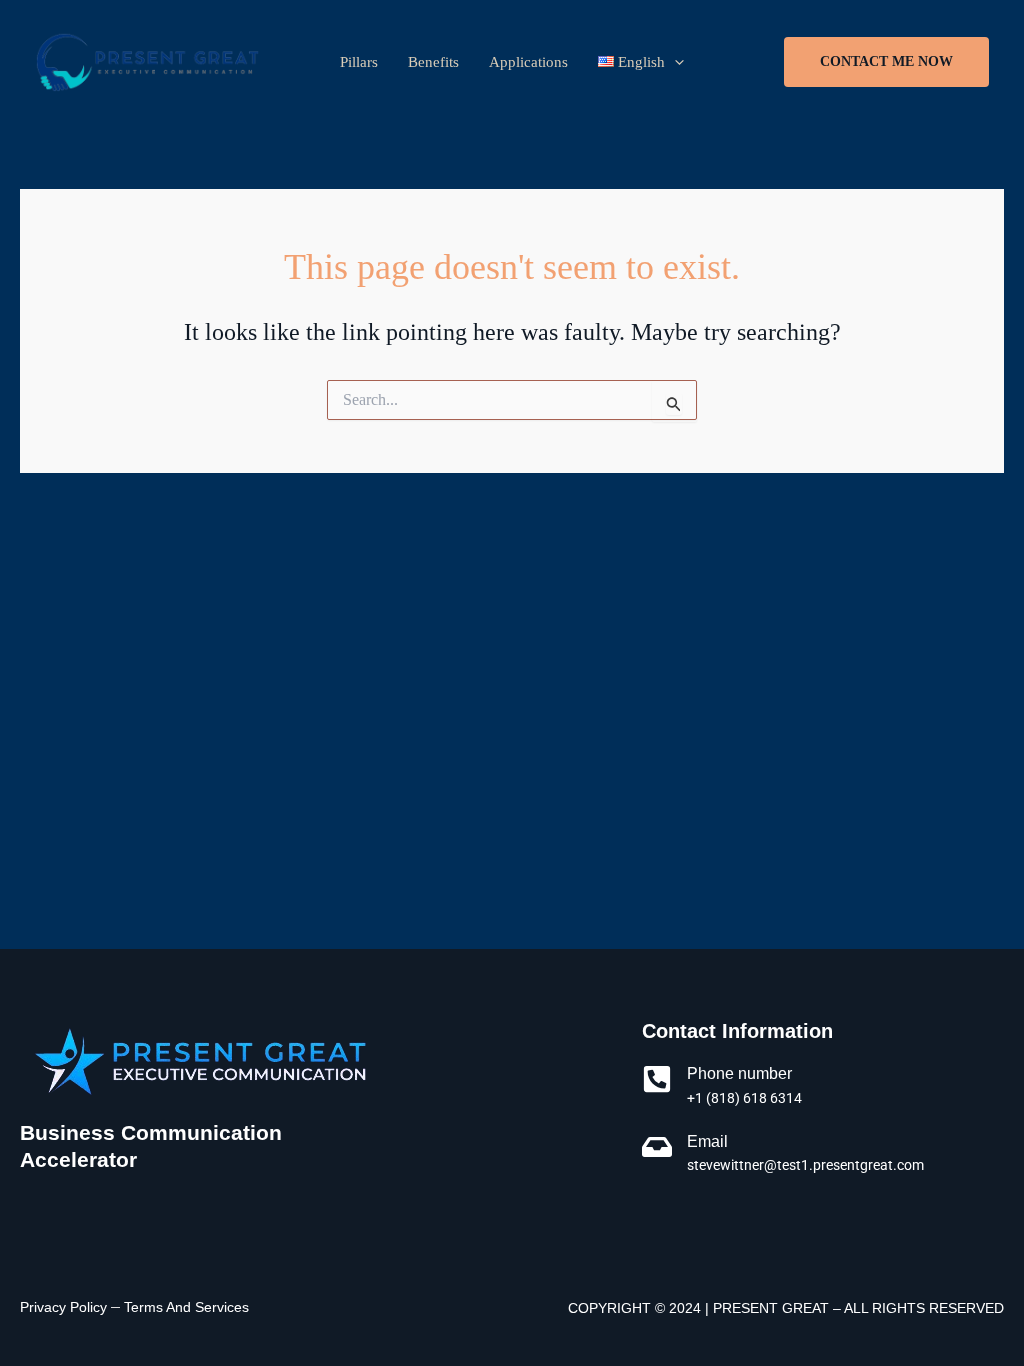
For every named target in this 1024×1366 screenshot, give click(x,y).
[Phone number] (657, 1079)
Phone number (739, 1073)
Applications (528, 62)
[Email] (657, 1147)
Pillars (359, 62)
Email (707, 1141)
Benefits (433, 62)
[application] (674, 62)
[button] (886, 62)
